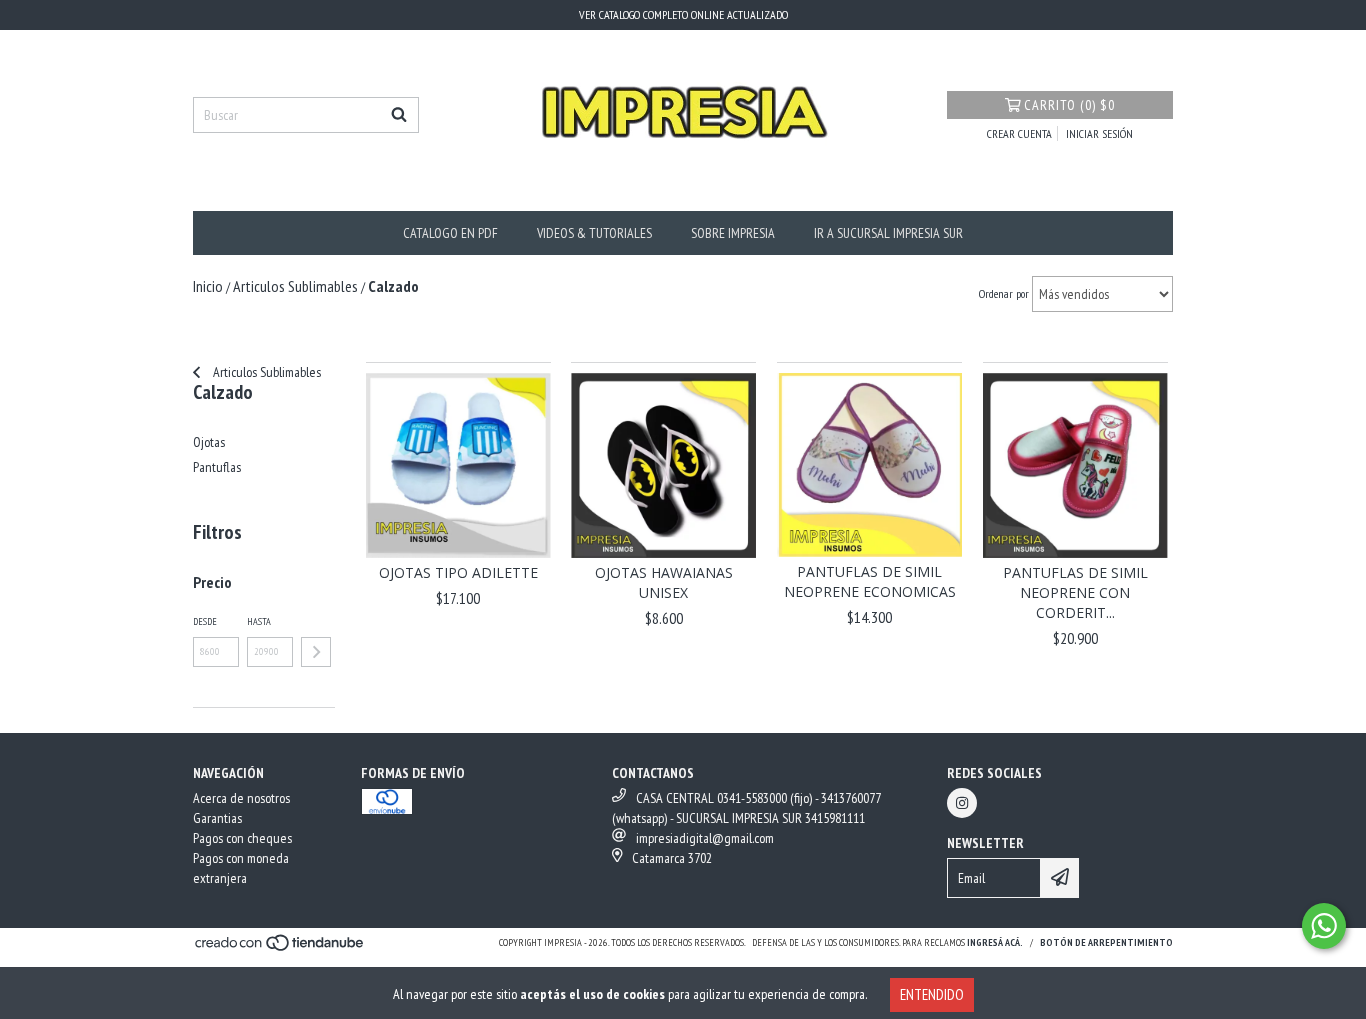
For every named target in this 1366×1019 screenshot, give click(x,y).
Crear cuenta (1019, 133)
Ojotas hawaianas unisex (664, 582)
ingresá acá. (995, 942)
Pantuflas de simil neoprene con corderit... (1075, 592)
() (1069, 105)
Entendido (932, 994)
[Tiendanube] (280, 948)
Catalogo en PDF (450, 233)
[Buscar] (399, 115)
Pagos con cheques (242, 838)
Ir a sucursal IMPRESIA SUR (888, 233)
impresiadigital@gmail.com (705, 838)
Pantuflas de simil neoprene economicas (870, 581)
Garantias (217, 818)
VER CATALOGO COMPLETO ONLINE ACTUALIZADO (683, 14)
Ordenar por (1004, 293)
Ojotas (209, 442)
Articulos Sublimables (265, 372)
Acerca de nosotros (241, 798)
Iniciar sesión (1099, 133)
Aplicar (316, 652)
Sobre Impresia (733, 233)
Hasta (259, 621)
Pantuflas (217, 467)
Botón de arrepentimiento (1106, 942)
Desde (205, 621)
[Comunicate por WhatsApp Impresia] (1324, 926)
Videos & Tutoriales (594, 233)
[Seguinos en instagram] (962, 803)
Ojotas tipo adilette (458, 572)
